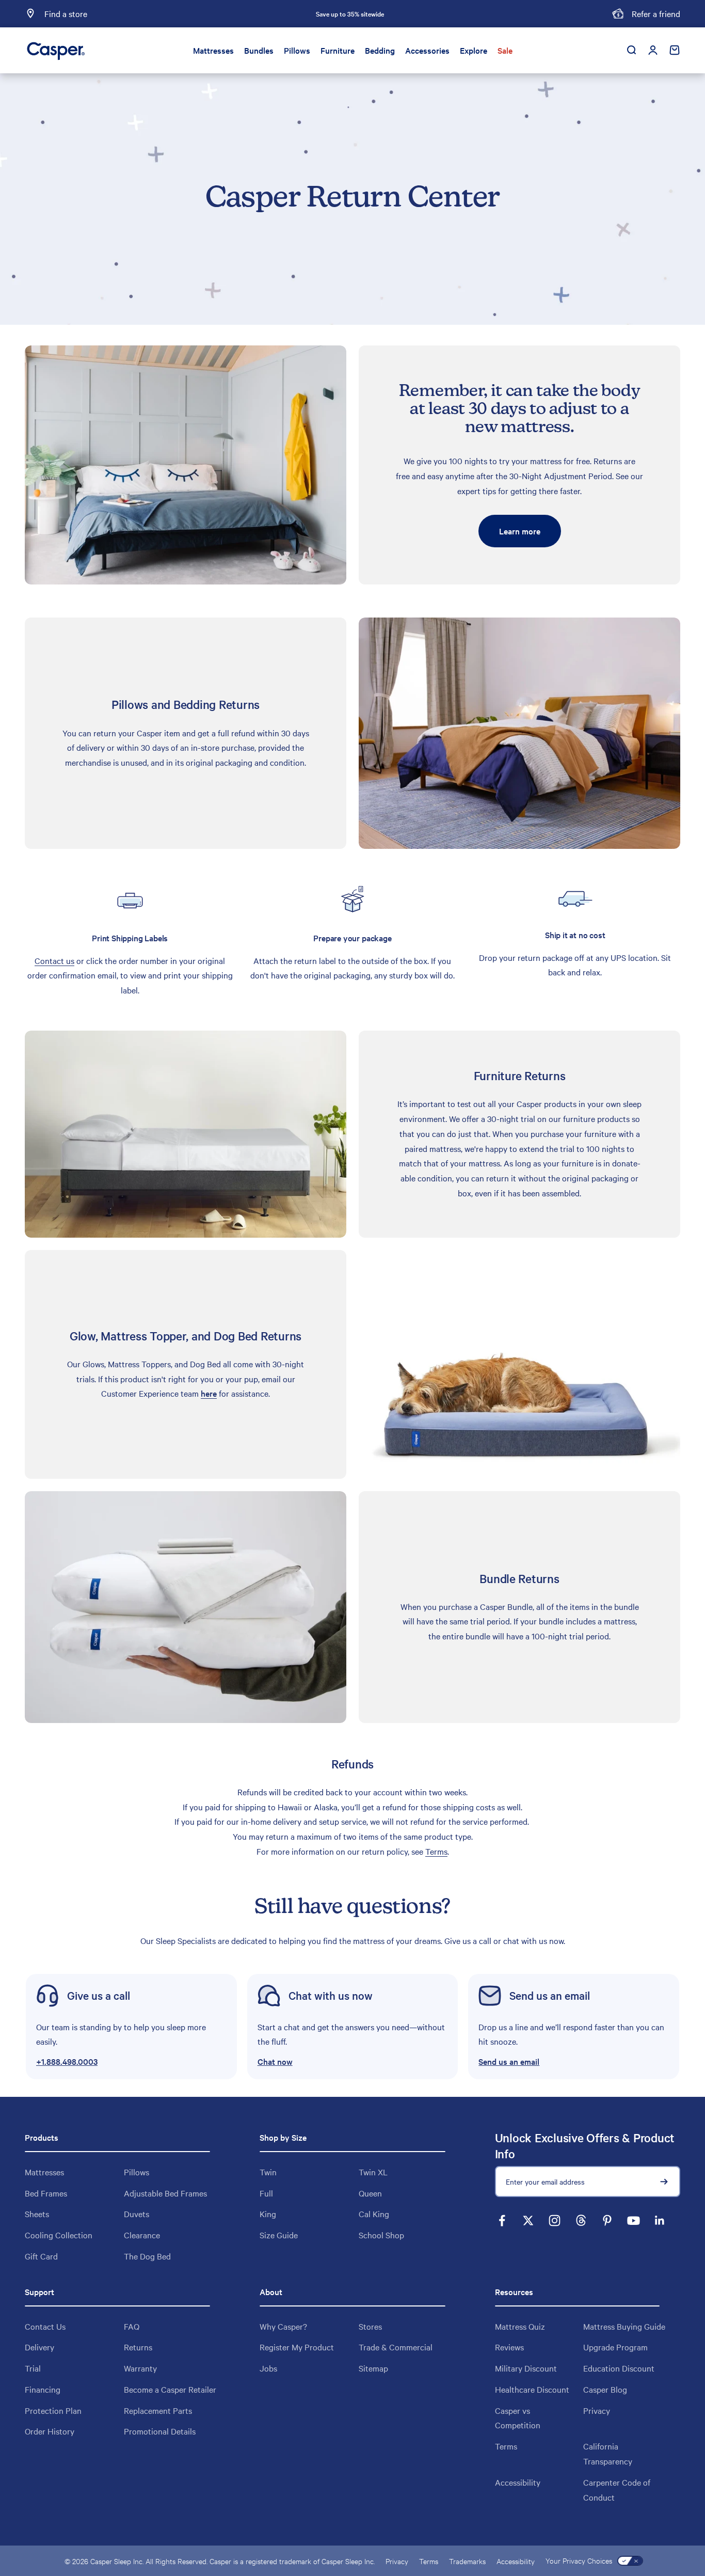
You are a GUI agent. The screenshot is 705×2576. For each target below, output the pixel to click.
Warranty (140, 2368)
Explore (474, 50)
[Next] (464, 14)
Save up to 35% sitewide (350, 13)
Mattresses (213, 50)
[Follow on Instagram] (555, 2221)
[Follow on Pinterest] (607, 2221)
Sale (505, 50)
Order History (50, 2431)
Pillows (297, 50)
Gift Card (41, 2256)
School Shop (381, 2235)
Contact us (54, 960)
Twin (268, 2172)
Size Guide (279, 2235)
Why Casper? (283, 2326)
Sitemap (373, 2368)
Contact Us (45, 2326)
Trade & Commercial (396, 2347)
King (268, 2214)
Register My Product (297, 2347)
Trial (33, 2368)
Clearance (142, 2235)
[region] (352, 940)
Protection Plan (53, 2410)
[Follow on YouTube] (634, 2221)
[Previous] (236, 14)
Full (266, 2193)
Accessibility (518, 2482)
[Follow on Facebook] (502, 2221)
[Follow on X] (528, 2221)
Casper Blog (605, 2389)
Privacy (597, 2410)
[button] (353, 2027)
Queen (370, 2193)
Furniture (338, 50)
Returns (138, 2347)
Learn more (520, 531)
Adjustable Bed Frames (165, 2193)
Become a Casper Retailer (170, 2389)
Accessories (427, 50)
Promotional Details (160, 2431)
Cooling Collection (59, 2235)
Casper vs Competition (518, 2418)
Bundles (259, 50)
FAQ (132, 2326)
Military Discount (526, 2368)
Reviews (509, 2347)
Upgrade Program (615, 2347)
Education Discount (619, 2368)
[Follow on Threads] (581, 2221)
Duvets (137, 2214)
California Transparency (608, 2453)
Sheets (37, 2214)
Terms (436, 1851)
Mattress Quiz (520, 2326)
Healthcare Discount (532, 2389)
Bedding (380, 50)
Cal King (374, 2214)
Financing (43, 2389)
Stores (370, 2326)
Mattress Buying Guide (624, 2326)
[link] (131, 2027)
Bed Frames (46, 2193)
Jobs (268, 2368)
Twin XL (373, 2172)
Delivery (39, 2347)
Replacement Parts (158, 2410)
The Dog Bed (147, 2256)
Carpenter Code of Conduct (617, 2490)
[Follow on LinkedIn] (660, 2221)
